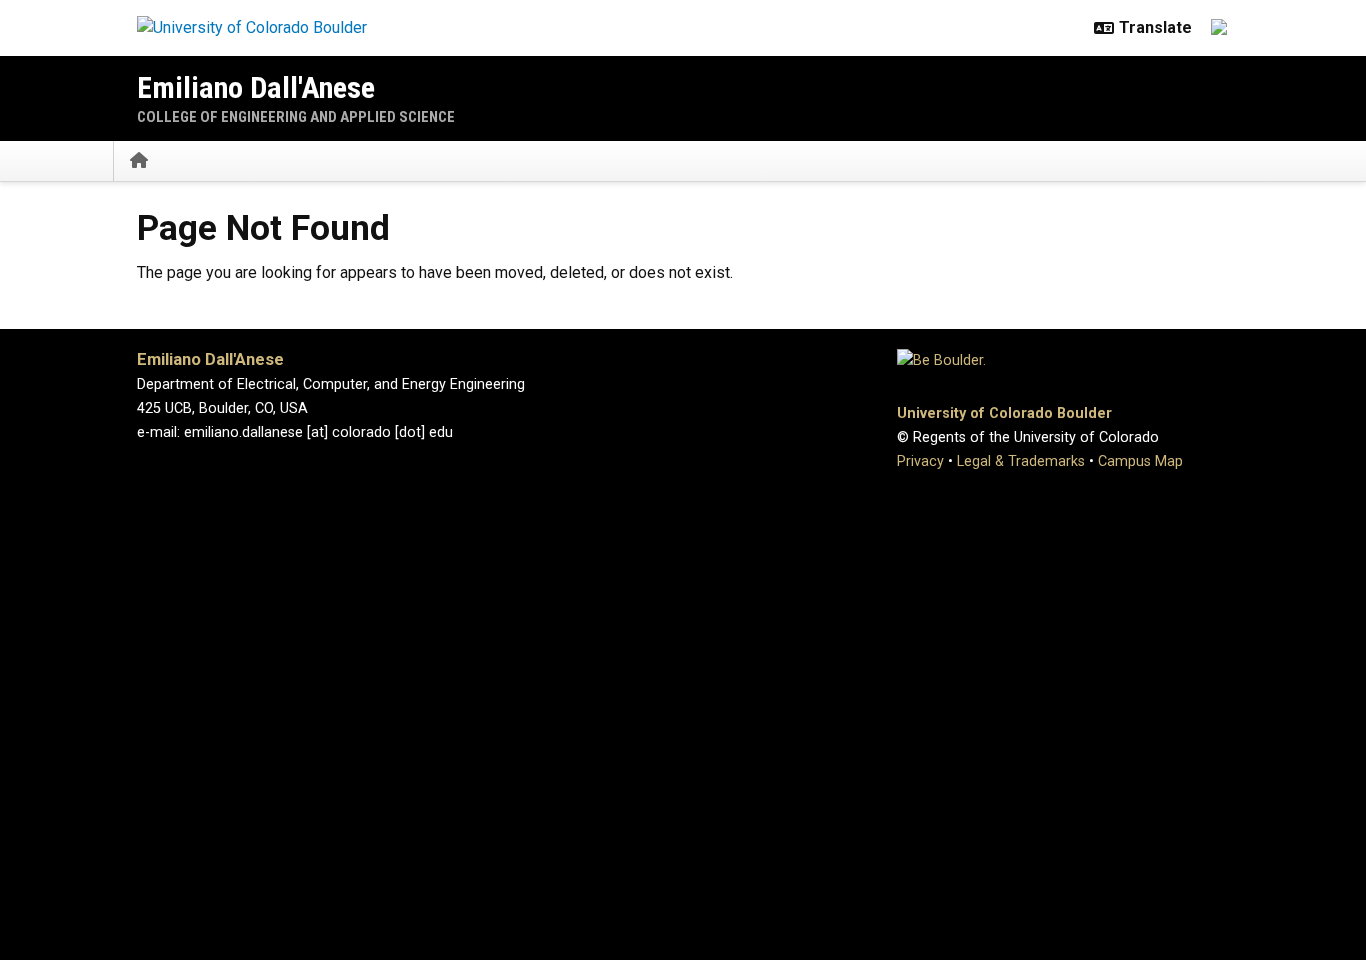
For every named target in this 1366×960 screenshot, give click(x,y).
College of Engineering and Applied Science (296, 117)
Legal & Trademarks (1021, 461)
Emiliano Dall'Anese (256, 87)
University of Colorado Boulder (1004, 413)
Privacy (920, 461)
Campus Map (1140, 461)
